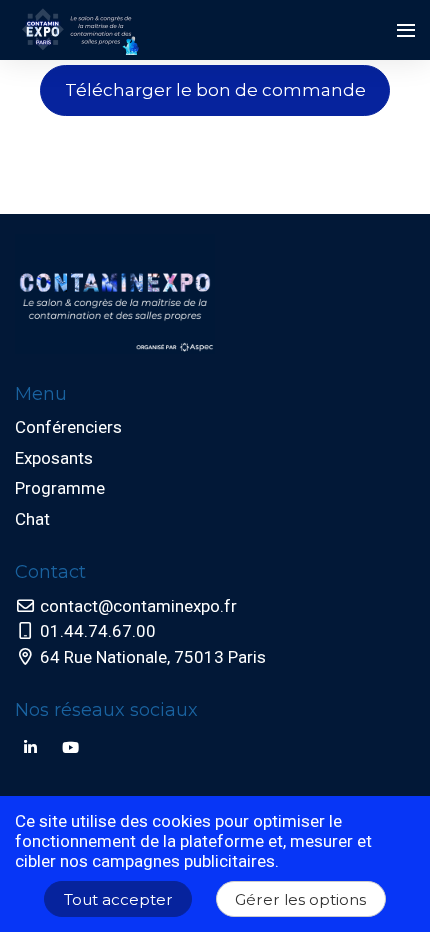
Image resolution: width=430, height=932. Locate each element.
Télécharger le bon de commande (215, 90)
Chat (32, 519)
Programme (60, 488)
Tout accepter (118, 899)
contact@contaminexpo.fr (136, 606)
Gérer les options (300, 899)
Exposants (54, 458)
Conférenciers (68, 427)
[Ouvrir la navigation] (406, 30)
